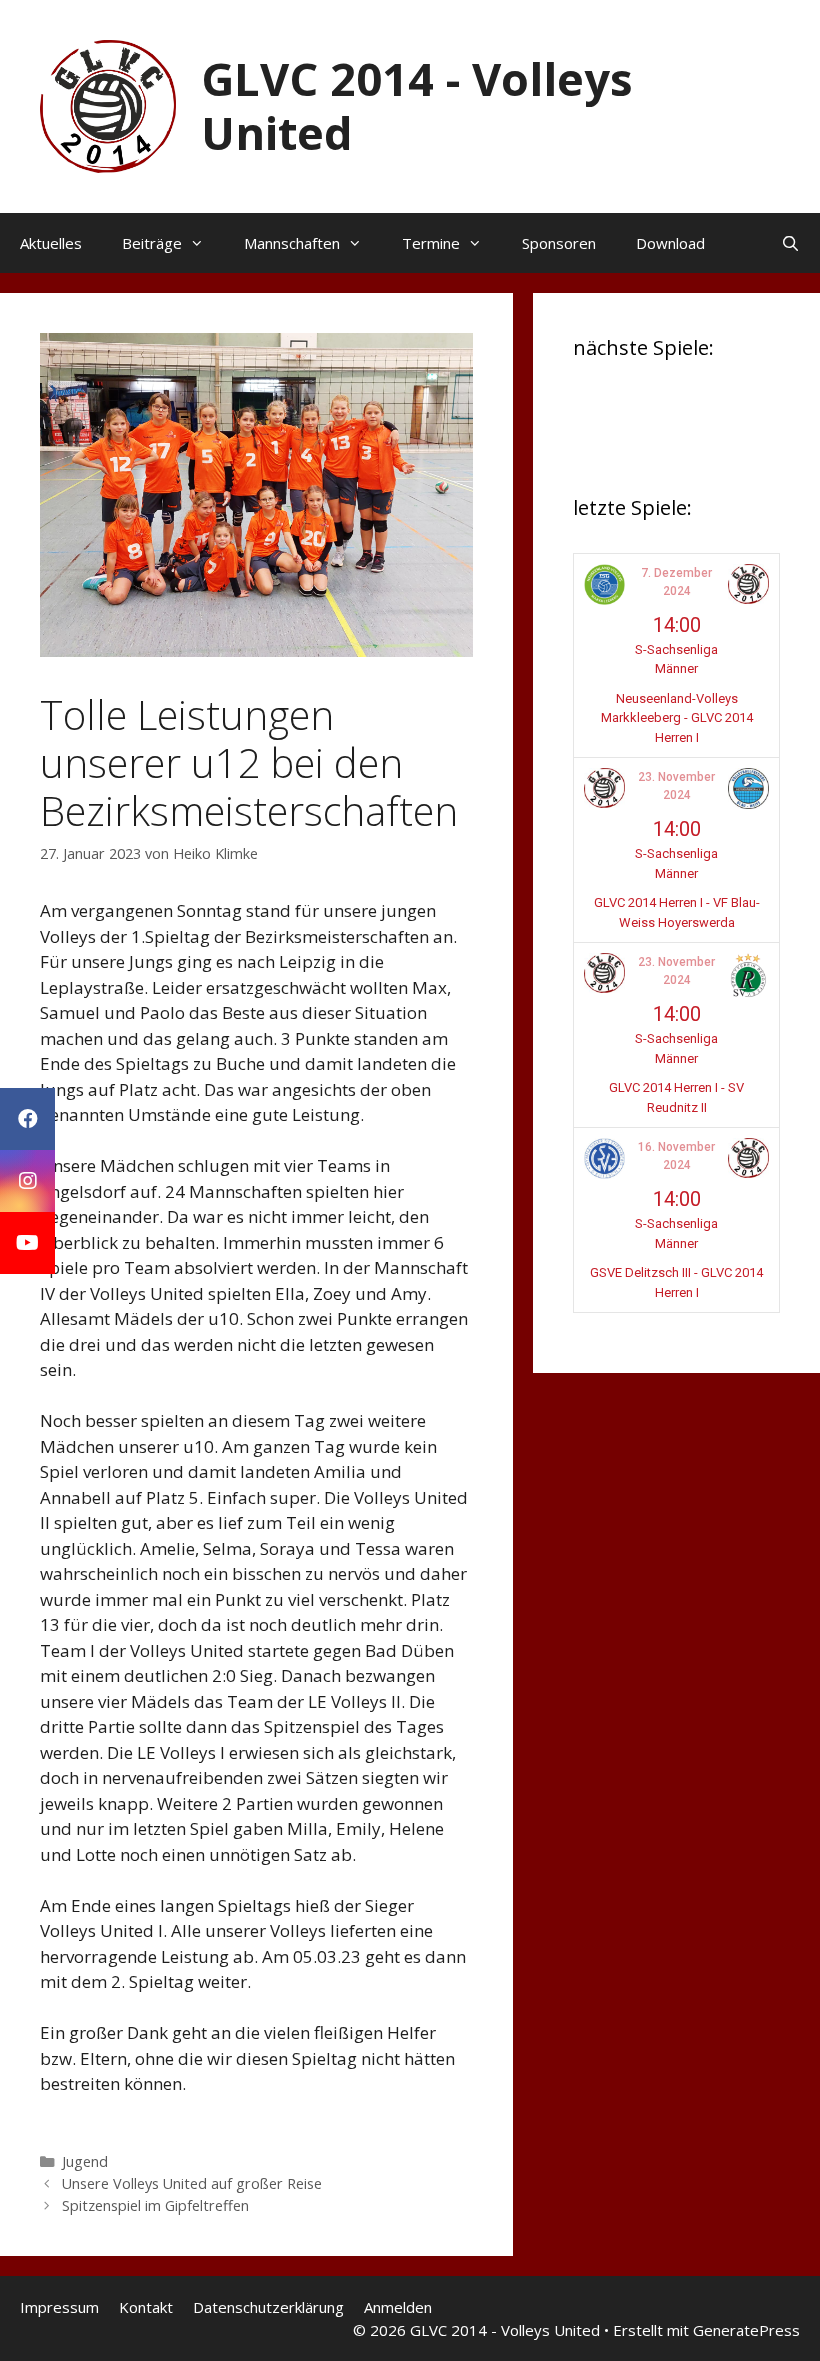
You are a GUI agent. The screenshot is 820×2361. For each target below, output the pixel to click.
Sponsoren (559, 243)
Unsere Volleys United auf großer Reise (192, 2183)
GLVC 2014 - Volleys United (417, 105)
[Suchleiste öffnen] (790, 243)
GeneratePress (746, 2330)
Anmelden (398, 2307)
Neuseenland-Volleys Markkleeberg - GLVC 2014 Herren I (677, 718)
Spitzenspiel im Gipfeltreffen (155, 2205)
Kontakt (146, 2307)
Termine (431, 243)
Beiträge (152, 243)
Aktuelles (51, 243)
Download (670, 243)
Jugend (85, 2161)
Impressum (59, 2307)
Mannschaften (292, 243)
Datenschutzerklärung (268, 2307)
